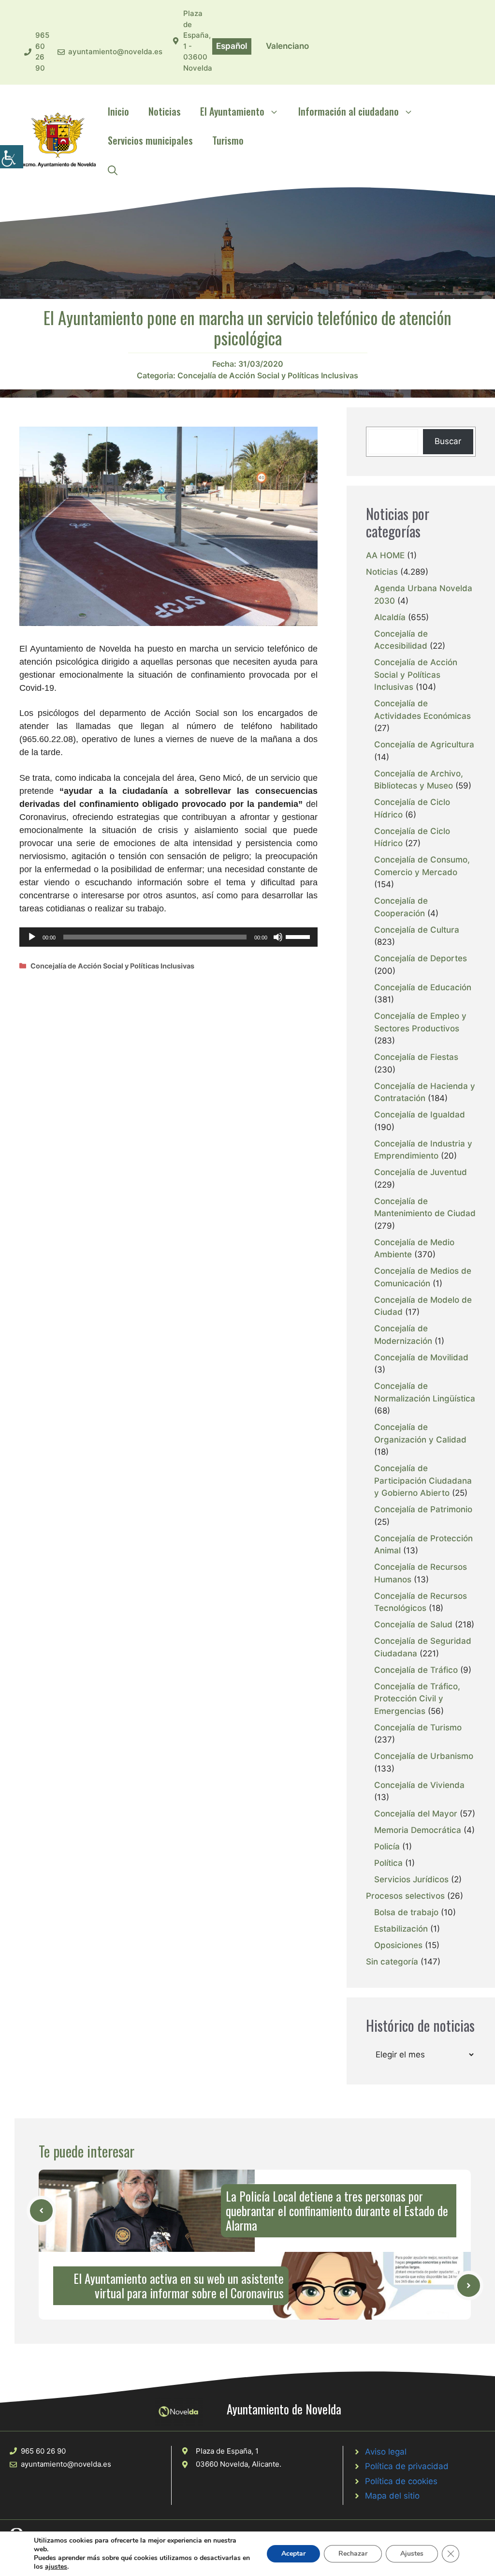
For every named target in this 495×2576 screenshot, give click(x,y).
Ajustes (412, 2554)
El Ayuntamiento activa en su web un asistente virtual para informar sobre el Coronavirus (179, 2286)
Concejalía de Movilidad (421, 1357)
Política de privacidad (407, 2466)
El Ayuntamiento (232, 111)
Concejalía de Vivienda (419, 1785)
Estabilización (401, 1929)
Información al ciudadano (349, 111)
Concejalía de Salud (413, 1624)
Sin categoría (392, 1962)
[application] (168, 937)
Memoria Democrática (418, 1830)
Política (388, 1863)
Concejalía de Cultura (417, 930)
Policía (387, 1846)
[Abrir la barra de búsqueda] (113, 169)
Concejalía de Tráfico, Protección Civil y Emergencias (417, 1699)
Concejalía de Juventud (421, 1172)
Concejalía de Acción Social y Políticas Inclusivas (268, 375)
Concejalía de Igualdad (420, 1115)
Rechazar (353, 2554)
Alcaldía (390, 617)
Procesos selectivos (405, 1896)
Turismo (228, 140)
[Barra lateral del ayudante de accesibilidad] (12, 157)
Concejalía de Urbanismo (424, 1756)
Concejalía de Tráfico (416, 1670)
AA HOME (385, 555)
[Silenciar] (278, 937)
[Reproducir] (32, 937)
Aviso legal (386, 2452)
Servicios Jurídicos (411, 1879)
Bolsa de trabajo (406, 1912)
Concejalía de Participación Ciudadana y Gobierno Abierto (423, 1481)
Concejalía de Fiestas (416, 1057)
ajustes (56, 2567)
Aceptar (293, 2554)
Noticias (165, 111)
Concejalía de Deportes (421, 958)
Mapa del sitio (392, 2496)
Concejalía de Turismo (418, 1727)
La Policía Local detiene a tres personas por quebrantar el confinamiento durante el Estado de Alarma (337, 2211)
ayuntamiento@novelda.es (115, 52)
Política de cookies (401, 2481)
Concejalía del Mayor (416, 1814)
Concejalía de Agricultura (424, 745)
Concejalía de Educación (423, 987)
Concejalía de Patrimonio (423, 1509)
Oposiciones (398, 1945)
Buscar (448, 441)
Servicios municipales (150, 140)
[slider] (299, 936)
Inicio (118, 111)
